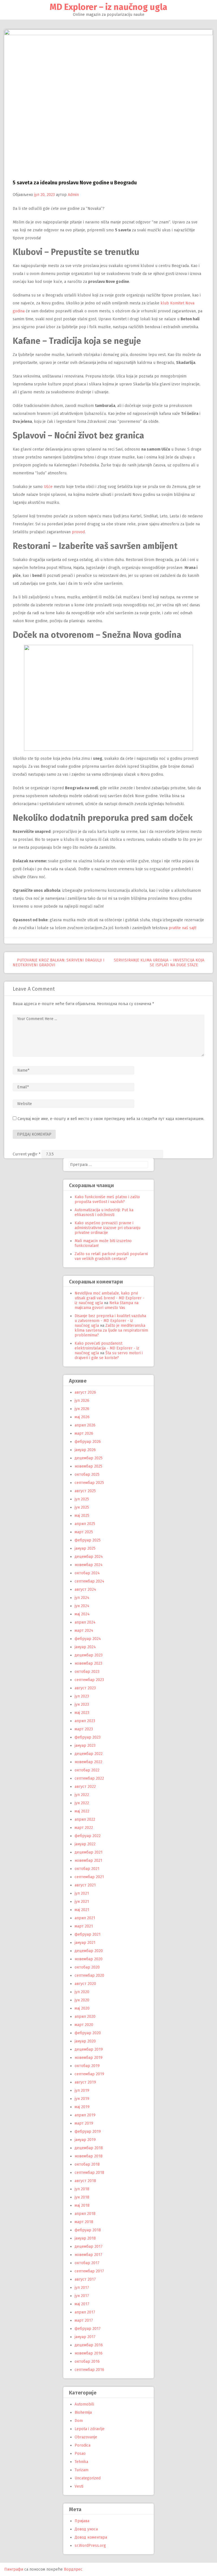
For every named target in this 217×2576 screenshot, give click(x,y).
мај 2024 (82, 1614)
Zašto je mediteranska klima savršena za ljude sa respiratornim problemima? (111, 1330)
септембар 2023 (89, 1680)
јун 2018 (82, 2197)
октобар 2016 (87, 2361)
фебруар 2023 (88, 1737)
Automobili (84, 2404)
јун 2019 (82, 2099)
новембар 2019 (89, 2058)
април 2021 (85, 1918)
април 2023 (85, 1721)
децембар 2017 (89, 2246)
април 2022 (85, 1819)
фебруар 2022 (88, 1836)
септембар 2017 (89, 2271)
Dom (79, 2421)
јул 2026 (82, 1401)
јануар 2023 (85, 1746)
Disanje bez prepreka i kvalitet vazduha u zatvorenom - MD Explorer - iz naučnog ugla (110, 1321)
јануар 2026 (85, 1450)
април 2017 (85, 2312)
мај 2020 (82, 2008)
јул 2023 (82, 1696)
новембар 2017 (88, 2255)
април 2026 (85, 1425)
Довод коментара (91, 2537)
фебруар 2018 (88, 2230)
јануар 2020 (85, 2041)
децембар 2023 (89, 1655)
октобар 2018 (87, 2164)
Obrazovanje (86, 2437)
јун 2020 (82, 2000)
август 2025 (85, 1491)
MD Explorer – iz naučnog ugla (108, 7)
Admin (73, 195)
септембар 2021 (89, 1877)
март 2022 (84, 1828)
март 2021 (84, 1926)
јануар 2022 (85, 1844)
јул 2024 (82, 1598)
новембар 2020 (89, 1959)
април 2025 (85, 1524)
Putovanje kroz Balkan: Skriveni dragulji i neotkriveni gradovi (59, 963)
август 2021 (85, 1885)
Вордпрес (73, 2569)
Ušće (48, 487)
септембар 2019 (89, 2074)
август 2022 (85, 1787)
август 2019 (85, 2082)
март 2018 (84, 2222)
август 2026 (85, 1392)
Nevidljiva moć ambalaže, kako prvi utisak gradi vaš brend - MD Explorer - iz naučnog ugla (109, 1298)
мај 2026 (82, 1417)
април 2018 (85, 2214)
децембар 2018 (89, 2148)
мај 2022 (82, 1811)
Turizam (82, 2470)
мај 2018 (82, 2205)
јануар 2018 (85, 2238)
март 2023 (84, 1729)
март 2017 (84, 2320)
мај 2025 (82, 1516)
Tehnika (81, 2462)
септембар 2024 (89, 1581)
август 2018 (85, 2181)
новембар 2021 (88, 1860)
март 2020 (84, 2025)
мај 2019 (82, 2107)
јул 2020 (82, 1992)
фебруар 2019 (88, 2132)
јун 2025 (82, 1507)
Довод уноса (86, 2529)
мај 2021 (82, 1910)
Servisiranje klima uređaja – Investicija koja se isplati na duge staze (159, 963)
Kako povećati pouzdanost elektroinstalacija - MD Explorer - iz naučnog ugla (107, 1348)
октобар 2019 (87, 2066)
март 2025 (84, 1532)
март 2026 (84, 1433)
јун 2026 (82, 1409)
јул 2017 (82, 2288)
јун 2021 (82, 1902)
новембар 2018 (89, 2156)
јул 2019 (82, 2090)
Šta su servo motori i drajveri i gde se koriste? (109, 1355)
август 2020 (85, 1984)
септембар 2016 (89, 2370)
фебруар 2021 (88, 1934)
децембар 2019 (89, 2049)
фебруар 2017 (88, 2329)
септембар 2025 (89, 1483)
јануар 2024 (85, 1647)
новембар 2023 (88, 1663)
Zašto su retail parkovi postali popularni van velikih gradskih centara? (111, 1256)
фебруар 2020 (88, 2033)
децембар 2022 (89, 1754)
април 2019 (85, 2115)
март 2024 (84, 1631)
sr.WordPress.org (90, 2546)
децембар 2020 (89, 1951)
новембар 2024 (89, 1565)
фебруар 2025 (88, 1540)
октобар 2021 (87, 1869)
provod (78, 532)
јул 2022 (82, 1795)
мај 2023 (82, 1713)
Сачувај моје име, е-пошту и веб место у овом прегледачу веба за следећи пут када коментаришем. (111, 1119)
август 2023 (85, 1688)
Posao (80, 2454)
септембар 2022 (89, 1778)
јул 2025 (82, 1499)
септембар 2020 (89, 1975)
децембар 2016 (89, 2345)
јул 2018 (82, 2189)
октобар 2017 (87, 2263)
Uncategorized (88, 2478)
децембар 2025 (89, 1458)
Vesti (79, 2486)
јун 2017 (82, 2296)
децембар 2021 (89, 1852)
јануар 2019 (85, 2140)
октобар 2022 (87, 1770)
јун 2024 (82, 1606)
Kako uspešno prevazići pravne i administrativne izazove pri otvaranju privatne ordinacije (108, 1228)
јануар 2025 (85, 1548)
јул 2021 (82, 1893)
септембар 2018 (89, 2173)
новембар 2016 (89, 2353)
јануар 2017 (85, 2337)
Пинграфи (14, 2569)
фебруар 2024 (88, 1639)
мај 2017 (82, 2304)
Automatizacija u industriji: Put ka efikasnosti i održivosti (104, 1212)
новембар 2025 (88, 1466)
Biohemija (83, 2412)
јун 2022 (82, 1803)
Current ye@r (27, 1154)
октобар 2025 (87, 1474)
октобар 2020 (87, 1967)
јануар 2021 (85, 1943)
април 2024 (85, 1622)
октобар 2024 (87, 1573)
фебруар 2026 (88, 1442)
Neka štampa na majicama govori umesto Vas (107, 1305)
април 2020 (85, 2017)
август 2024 (85, 1589)
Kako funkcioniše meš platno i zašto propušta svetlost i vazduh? (107, 1199)
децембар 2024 (89, 1557)
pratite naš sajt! (183, 928)
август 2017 (85, 2279)
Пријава (82, 2521)
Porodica (83, 2445)
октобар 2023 (87, 1672)
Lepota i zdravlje (90, 2429)
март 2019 (84, 2123)
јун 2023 (82, 1704)
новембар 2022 (88, 1762)
